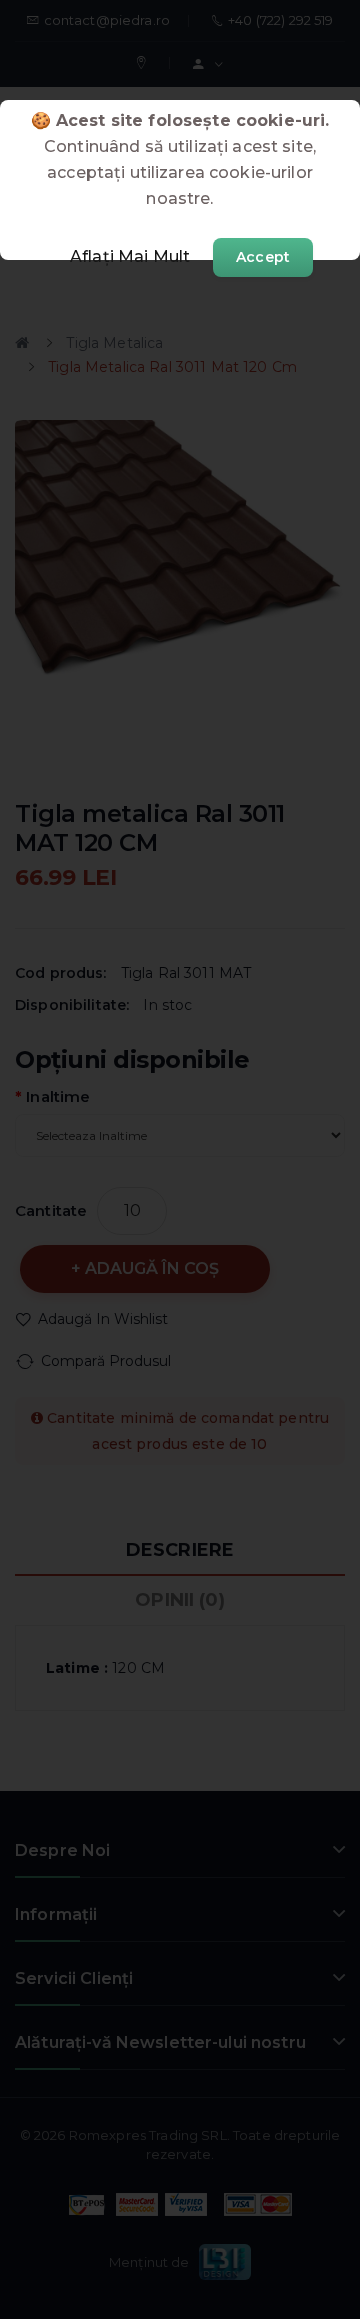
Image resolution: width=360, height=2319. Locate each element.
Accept (263, 257)
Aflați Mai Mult (130, 256)
